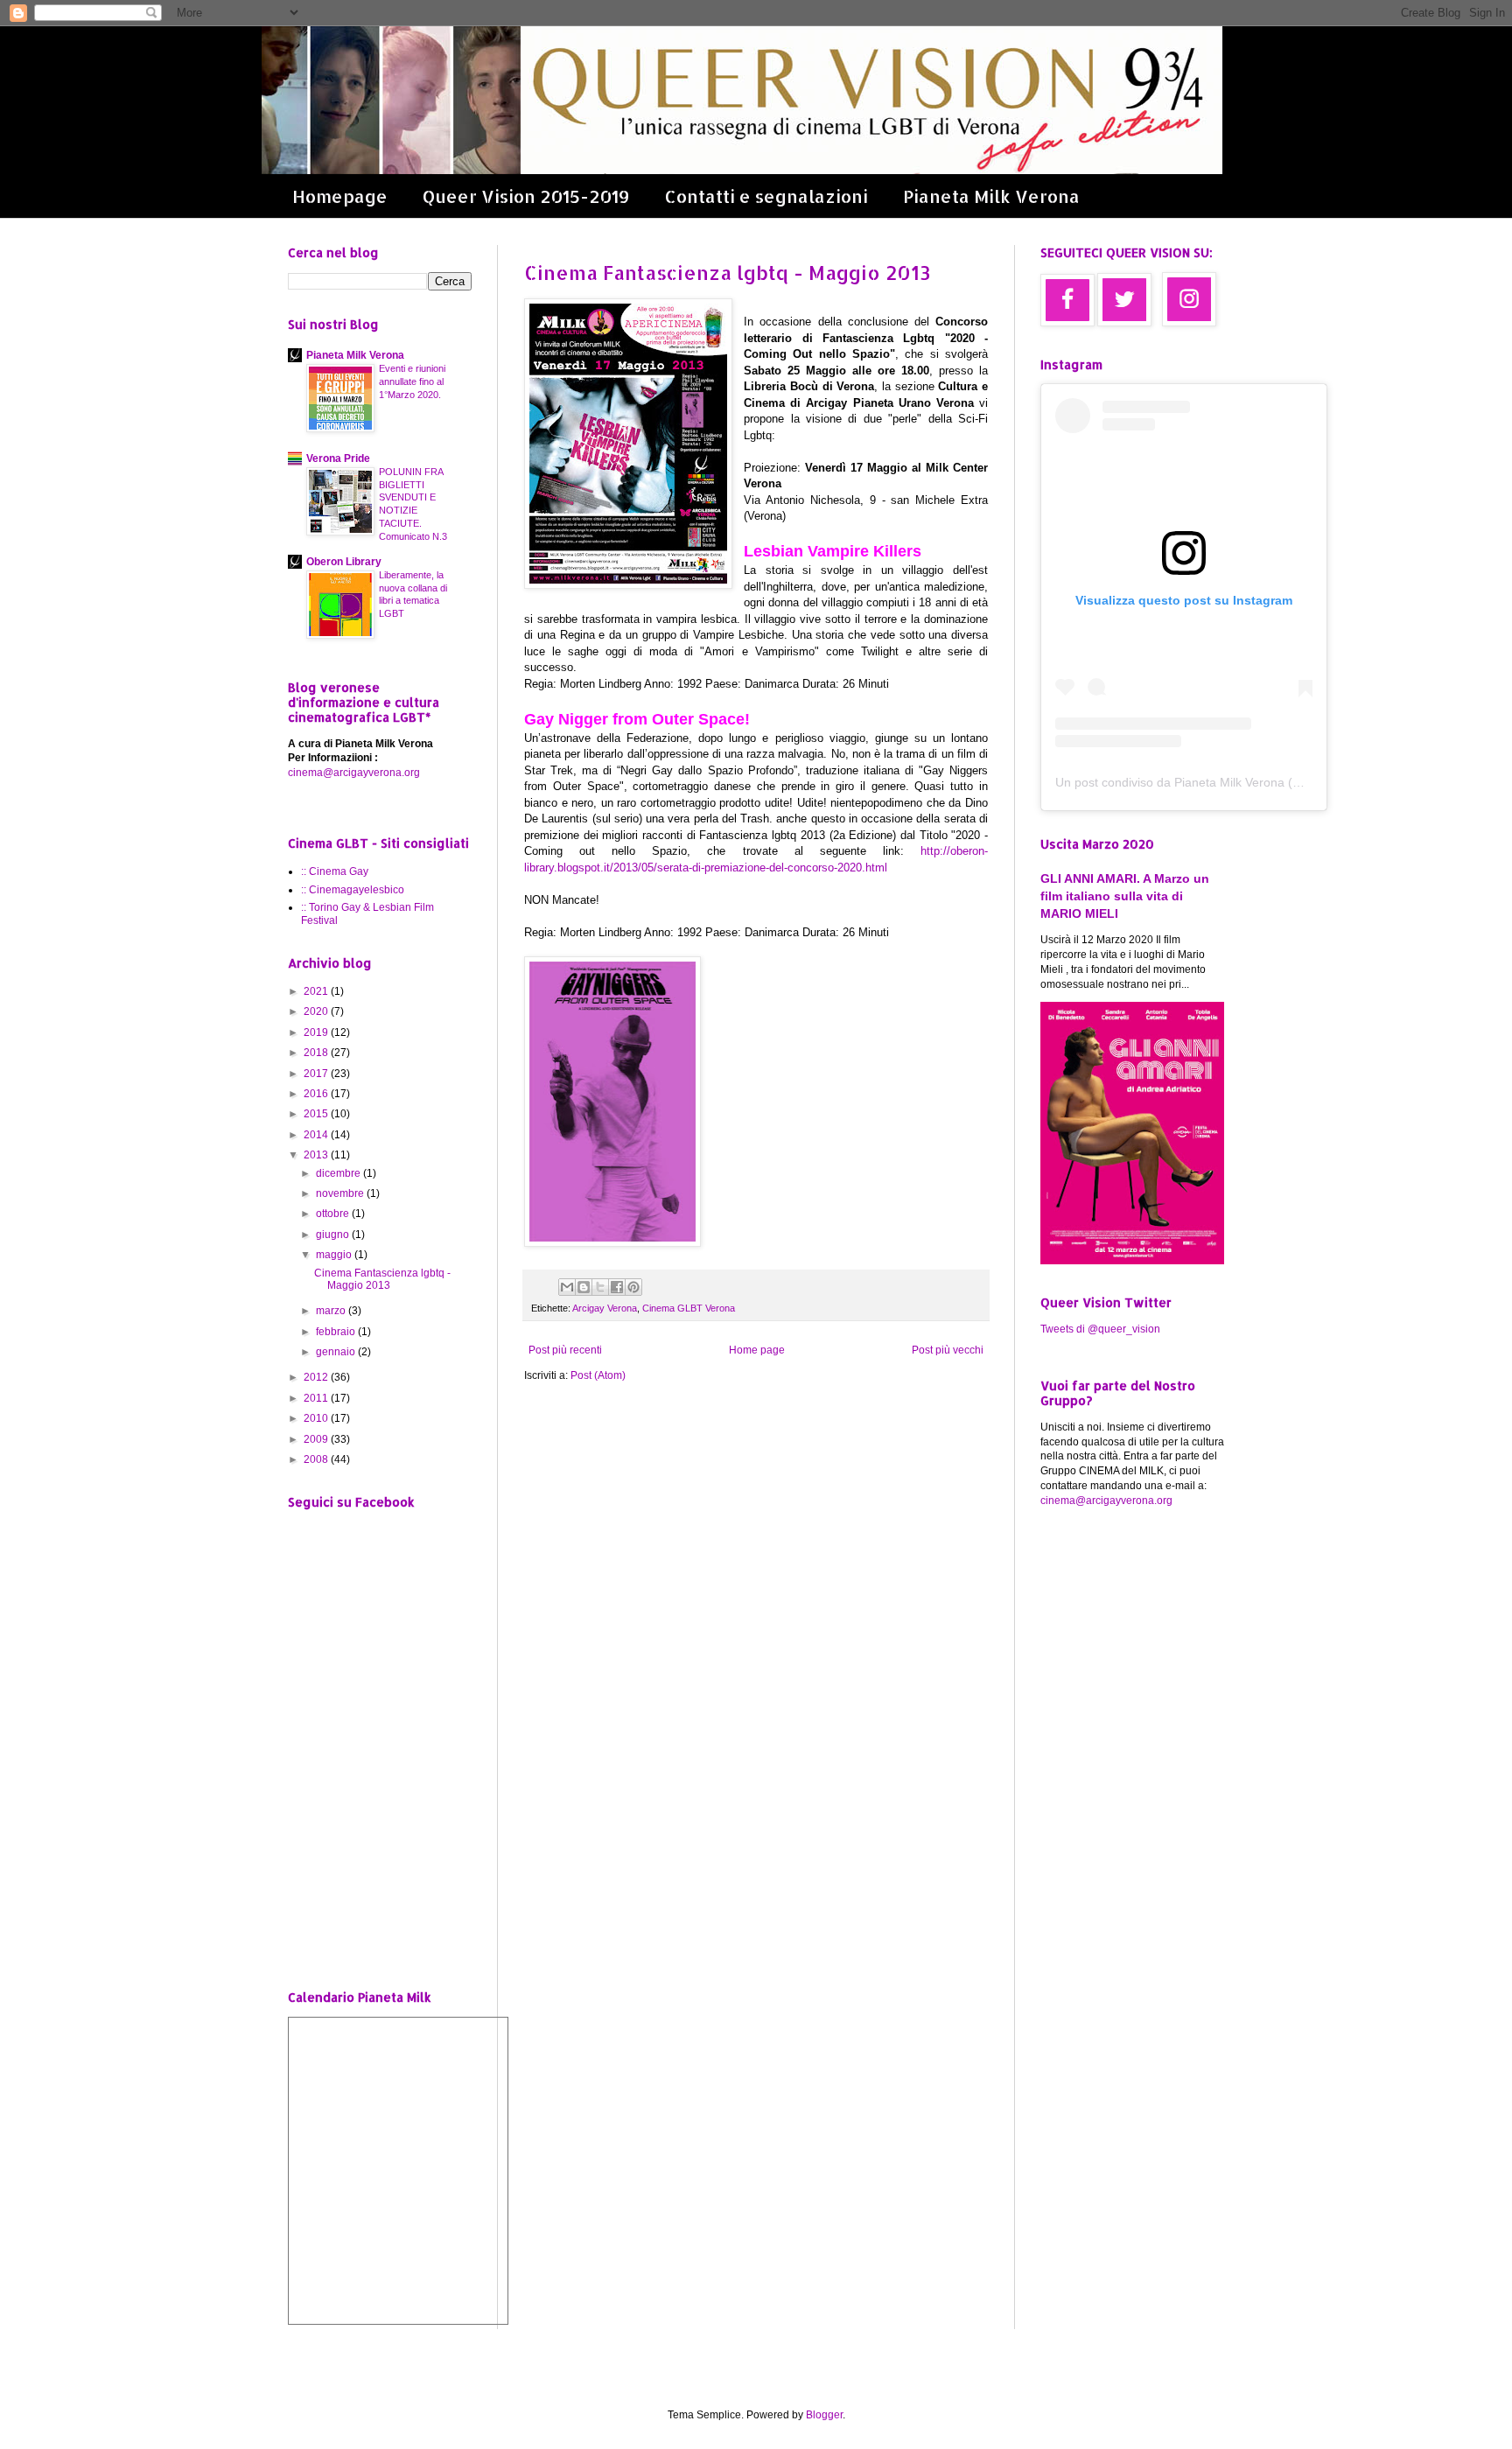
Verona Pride (338, 458)
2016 (317, 1094)
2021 (317, 991)
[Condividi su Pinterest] (633, 1287)
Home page (757, 1350)
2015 (317, 1114)
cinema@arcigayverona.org (354, 773)
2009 (317, 1439)
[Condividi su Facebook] (617, 1287)
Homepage (340, 196)
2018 (317, 1053)
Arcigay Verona (605, 1308)
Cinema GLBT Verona (689, 1308)
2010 (317, 1418)
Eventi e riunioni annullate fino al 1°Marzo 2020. (412, 381)
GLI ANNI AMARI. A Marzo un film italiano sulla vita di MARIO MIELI (1125, 896)
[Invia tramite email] (567, 1287)
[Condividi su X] (600, 1287)
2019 (317, 1032)
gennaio (337, 1352)
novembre (341, 1193)
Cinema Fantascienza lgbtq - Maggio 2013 (727, 272)
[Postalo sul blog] (584, 1287)
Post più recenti (565, 1350)
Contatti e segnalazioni (766, 196)
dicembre (339, 1173)
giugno (334, 1235)
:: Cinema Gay (335, 871)
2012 (317, 1377)
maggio (335, 1255)
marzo (332, 1311)
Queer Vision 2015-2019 (526, 196)
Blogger (824, 2415)
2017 (317, 1074)
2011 (317, 1398)
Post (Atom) (598, 1375)
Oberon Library (344, 562)
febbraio (337, 1332)
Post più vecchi (948, 1350)
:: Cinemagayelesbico (353, 890)
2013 (317, 1155)
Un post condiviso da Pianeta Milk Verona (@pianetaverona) (1222, 782)
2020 (317, 1011)
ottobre (334, 1214)
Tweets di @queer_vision (1100, 1329)
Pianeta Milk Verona (991, 196)
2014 (317, 1135)
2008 (317, 1459)
